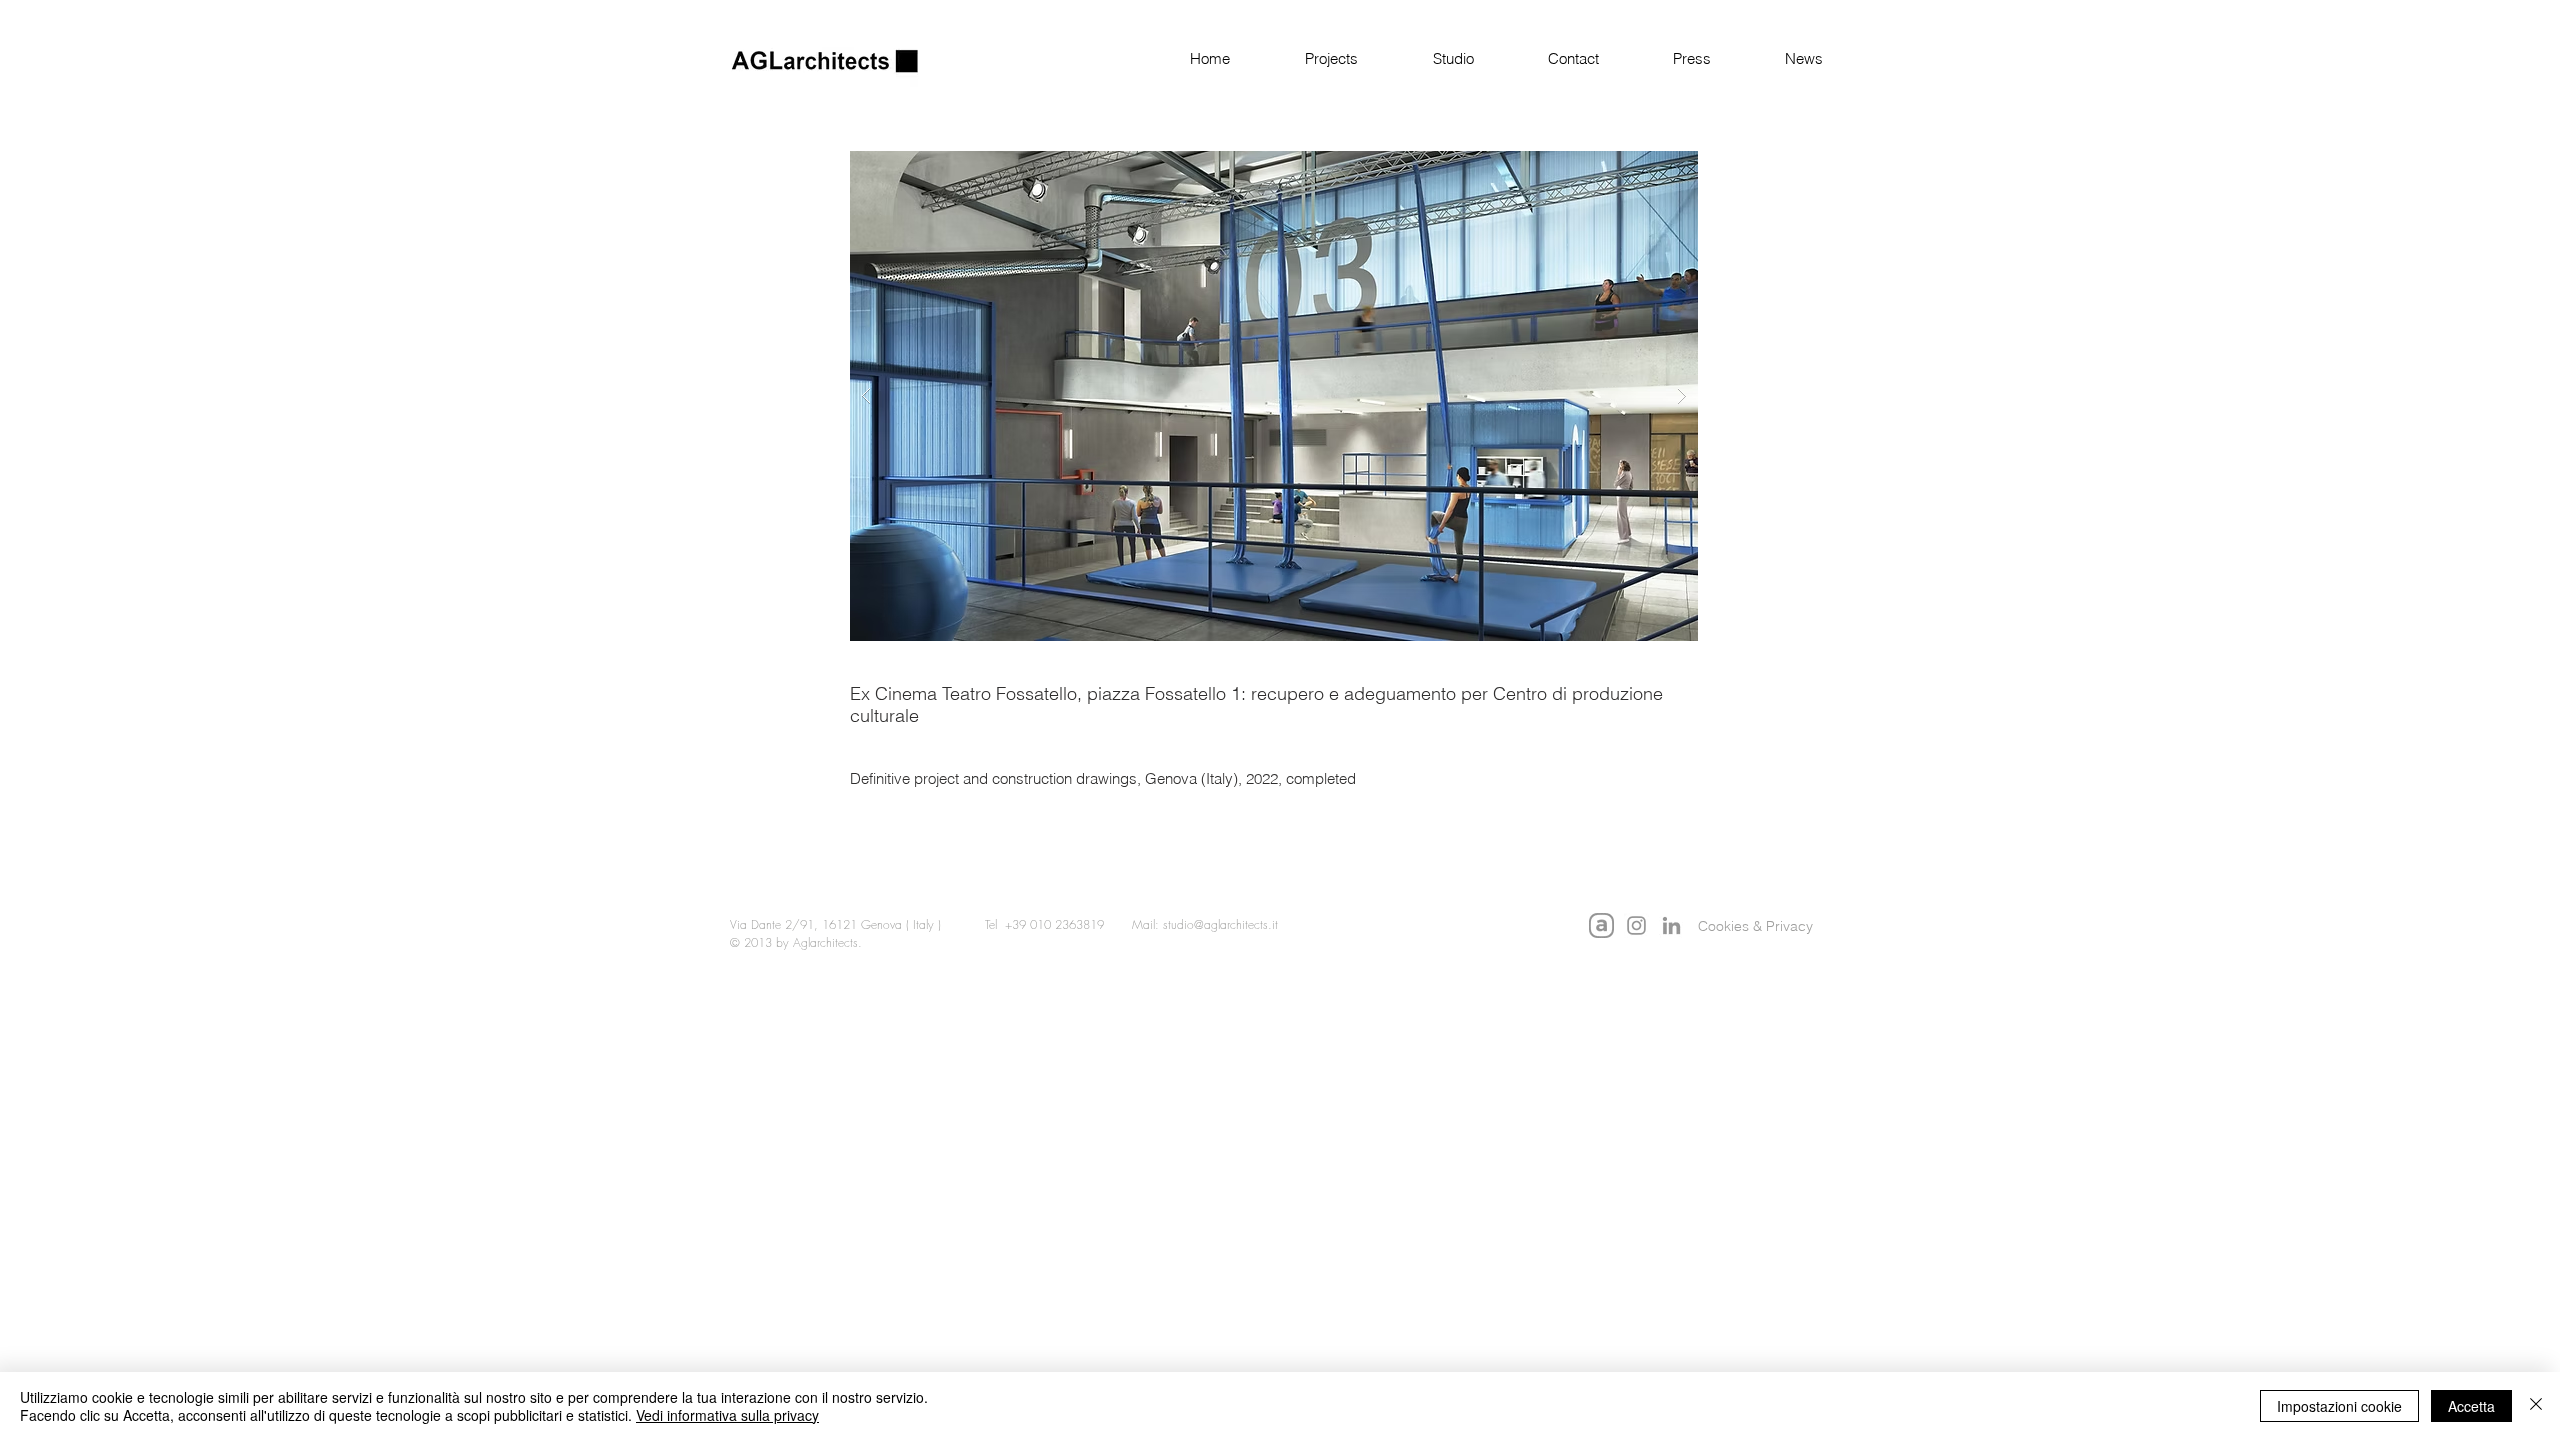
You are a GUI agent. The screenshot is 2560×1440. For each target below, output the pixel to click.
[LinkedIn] (1671, 925)
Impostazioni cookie (2339, 1406)
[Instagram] (1636, 925)
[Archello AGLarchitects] (1601, 925)
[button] (1309, 59)
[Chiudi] (2536, 1406)
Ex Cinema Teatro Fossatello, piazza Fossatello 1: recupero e (1097, 693)
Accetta (2471, 1406)
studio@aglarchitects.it (1220, 924)
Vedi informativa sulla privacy (727, 1415)
